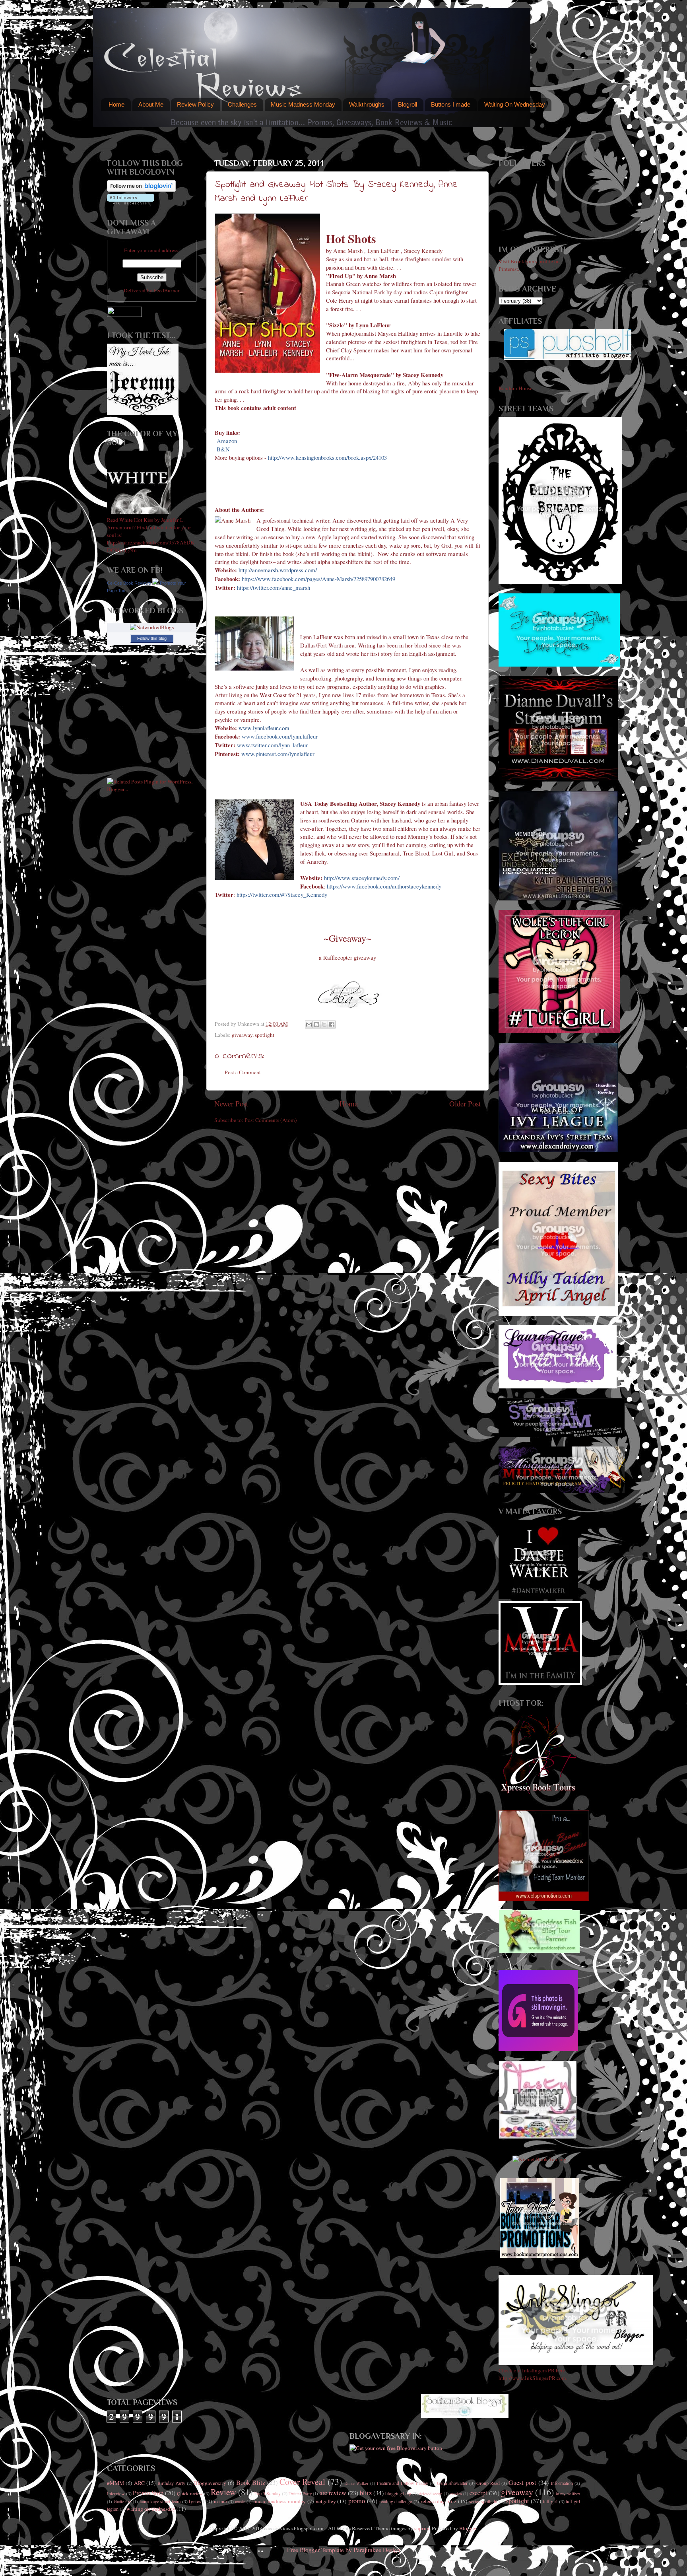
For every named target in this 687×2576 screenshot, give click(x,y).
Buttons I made (451, 104)
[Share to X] (324, 1025)
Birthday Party (171, 2483)
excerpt (478, 2493)
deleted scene (431, 2494)
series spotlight (483, 2501)
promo (357, 2501)
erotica (456, 2494)
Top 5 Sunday (268, 2493)
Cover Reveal (302, 2482)
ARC (139, 2483)
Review (223, 2492)
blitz (366, 2493)
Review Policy (195, 104)
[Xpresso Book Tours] (540, 1792)
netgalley (326, 2501)
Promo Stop (148, 2493)
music (240, 2502)
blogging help (398, 2493)
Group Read (488, 2483)
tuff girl (550, 2501)
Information (562, 2483)
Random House (515, 388)
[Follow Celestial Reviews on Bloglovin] (141, 190)
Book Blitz (251, 2483)
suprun (422, 2528)
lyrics (195, 2501)
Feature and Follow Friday (403, 2483)
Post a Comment (243, 1072)
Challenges (242, 104)
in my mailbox (568, 2494)
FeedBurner (167, 290)
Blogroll (408, 104)
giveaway (242, 1035)
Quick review (190, 2493)
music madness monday (279, 2501)
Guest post (522, 2483)
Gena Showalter (452, 2483)
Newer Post (231, 1103)
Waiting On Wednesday (515, 104)
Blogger (468, 2528)
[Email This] (309, 1025)
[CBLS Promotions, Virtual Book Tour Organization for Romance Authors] (544, 1899)
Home (116, 104)
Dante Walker (356, 2483)
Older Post (465, 1103)
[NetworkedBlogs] (152, 627)
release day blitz (439, 2501)
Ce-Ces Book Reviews (129, 583)
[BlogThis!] (316, 1025)
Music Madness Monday (303, 104)
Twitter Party (300, 2494)
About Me (151, 104)
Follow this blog (152, 638)
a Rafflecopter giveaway (347, 957)
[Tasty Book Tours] (538, 2137)
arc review (333, 2493)
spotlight (265, 1035)
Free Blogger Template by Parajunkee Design (344, 2550)
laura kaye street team (160, 2501)
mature (220, 2501)
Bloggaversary (210, 2483)
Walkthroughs (367, 104)
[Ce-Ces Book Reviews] (155, 583)
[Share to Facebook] (332, 1025)
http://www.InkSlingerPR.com (532, 2378)
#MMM (115, 2483)
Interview (116, 2493)
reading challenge (396, 2501)
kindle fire (123, 2502)
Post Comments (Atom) (271, 1120)
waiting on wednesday (151, 2509)
